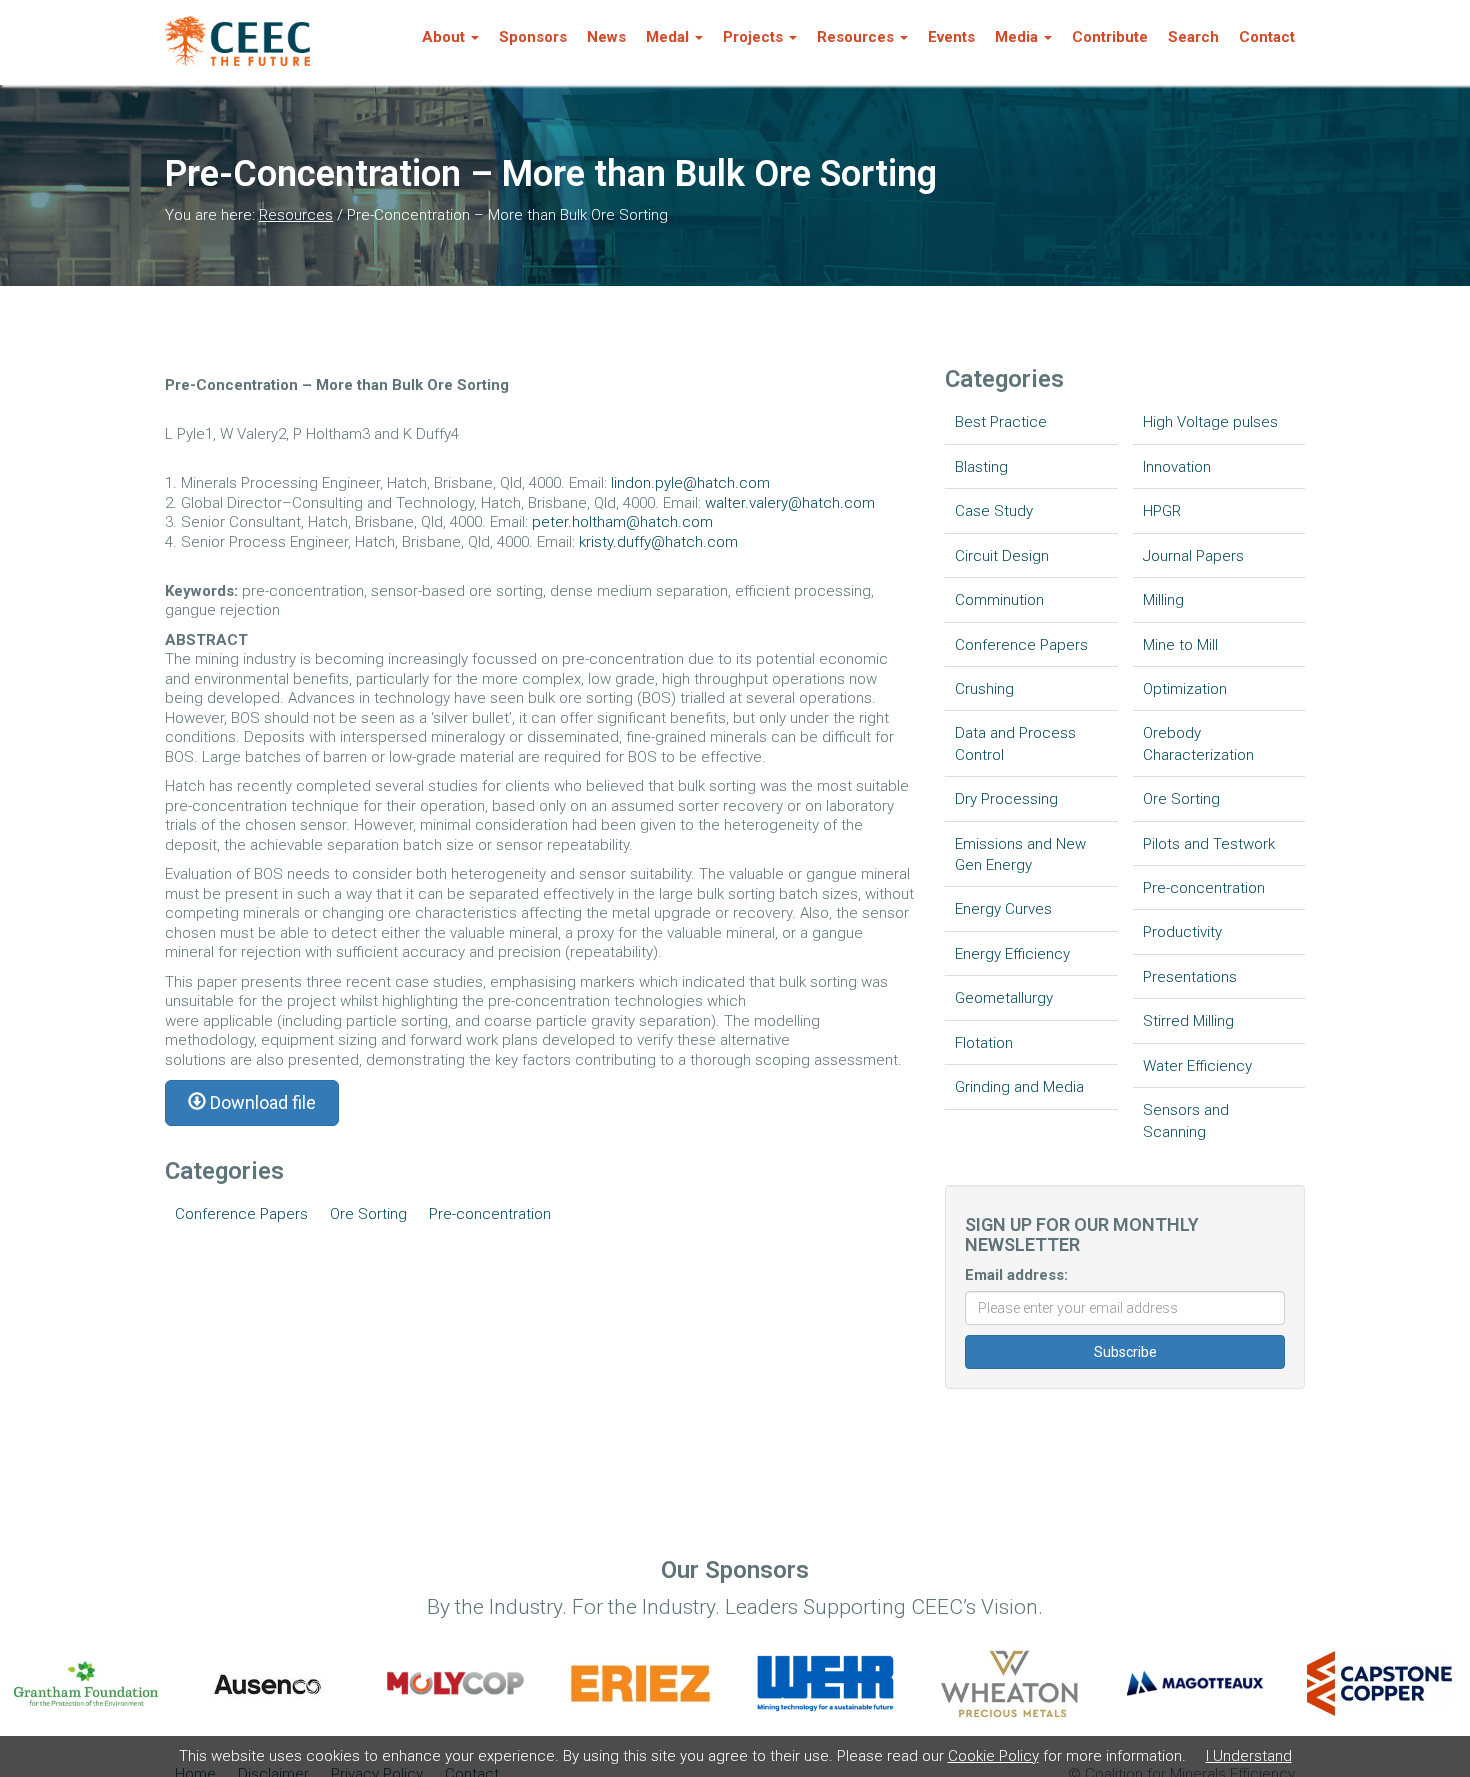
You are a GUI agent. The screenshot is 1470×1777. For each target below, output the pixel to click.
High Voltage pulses (1210, 422)
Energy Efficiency (1012, 954)
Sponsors (533, 37)
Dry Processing (1006, 799)
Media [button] (1016, 37)
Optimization (1185, 689)
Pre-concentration (490, 1214)
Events (951, 37)
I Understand (1249, 1756)
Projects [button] (753, 37)
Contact (1267, 37)
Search (1193, 37)
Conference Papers (241, 1214)
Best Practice (1001, 422)
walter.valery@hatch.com (790, 503)
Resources (296, 215)
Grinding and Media (1019, 1087)
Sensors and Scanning (1186, 1120)
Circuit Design (1002, 556)
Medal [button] (667, 37)
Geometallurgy (1004, 998)
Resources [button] (855, 37)
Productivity (1182, 932)
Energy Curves (1003, 909)
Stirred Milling (1188, 1021)
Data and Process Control (1015, 743)
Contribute (1110, 37)
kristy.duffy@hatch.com (658, 542)
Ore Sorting (368, 1214)
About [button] (443, 37)
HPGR (1162, 511)
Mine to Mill (1180, 645)
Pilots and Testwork (1209, 844)
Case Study (994, 511)
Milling (1163, 600)
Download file (261, 1102)
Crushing (984, 689)
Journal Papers (1193, 556)
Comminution (999, 600)
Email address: (1016, 1275)
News (606, 37)
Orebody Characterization (1198, 743)
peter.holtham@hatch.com (622, 522)
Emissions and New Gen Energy (1020, 854)
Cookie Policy (993, 1756)
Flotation (984, 1043)
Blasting (981, 467)
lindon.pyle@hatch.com (690, 483)
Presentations (1190, 977)
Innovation (1177, 467)
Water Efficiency (1197, 1066)
